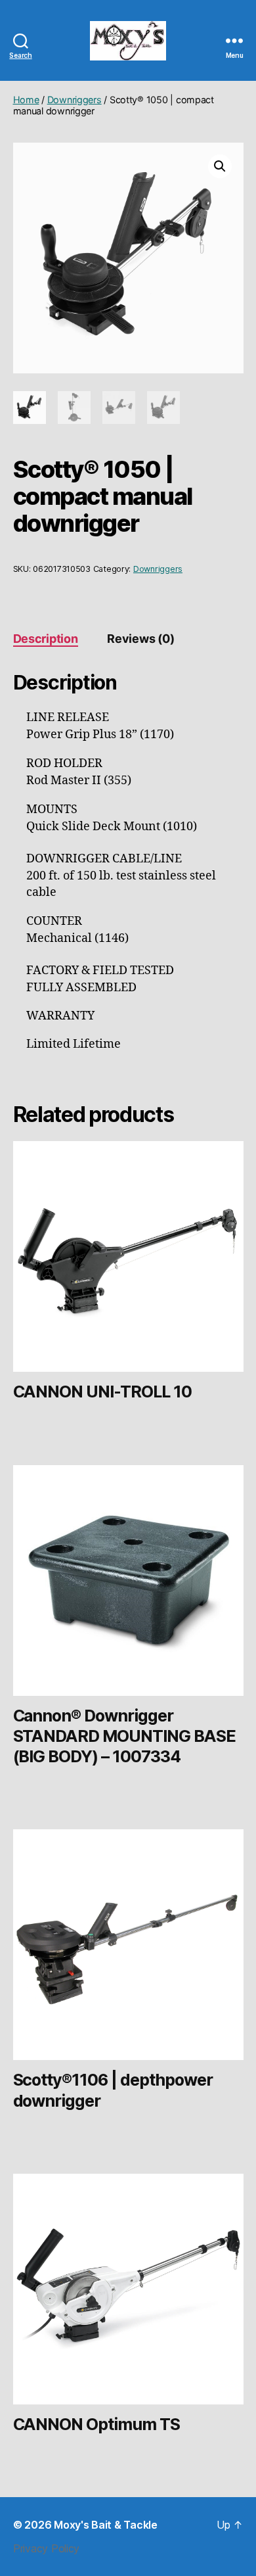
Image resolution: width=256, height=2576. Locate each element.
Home (26, 100)
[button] (220, 166)
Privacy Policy (46, 2548)
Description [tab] (46, 639)
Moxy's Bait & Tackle (106, 2525)
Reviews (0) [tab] (140, 639)
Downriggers (75, 100)
